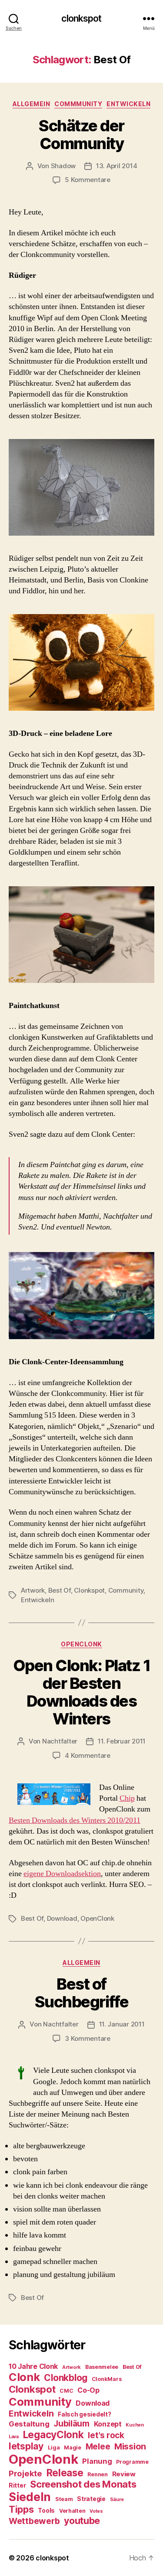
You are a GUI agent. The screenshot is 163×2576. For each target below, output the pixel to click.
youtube (82, 2521)
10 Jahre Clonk (33, 2366)
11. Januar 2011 (122, 2024)
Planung (97, 2461)
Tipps (21, 2509)
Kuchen (135, 2425)
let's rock (106, 2435)
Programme (132, 2462)
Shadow (63, 166)
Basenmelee (102, 2367)
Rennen (97, 2474)
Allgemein (32, 104)
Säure (117, 2500)
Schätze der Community (81, 135)
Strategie (91, 2499)
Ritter (17, 2485)
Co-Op (88, 2390)
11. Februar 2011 (122, 1741)
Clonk (24, 2377)
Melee (98, 2446)
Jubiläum (72, 2424)
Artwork (33, 1590)
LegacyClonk (53, 2435)
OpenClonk (81, 1644)
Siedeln (30, 2497)
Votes (96, 2511)
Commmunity (78, 104)
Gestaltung (29, 2424)
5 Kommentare (88, 180)
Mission (130, 2446)
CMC (66, 2391)
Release (65, 2473)
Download (62, 1918)
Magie (73, 2448)
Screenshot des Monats (83, 2484)
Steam (64, 2499)
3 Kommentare (88, 2038)
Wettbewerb (34, 2521)
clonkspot (81, 18)
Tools (46, 2511)
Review (124, 2474)
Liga (54, 2448)
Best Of (60, 1590)
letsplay (26, 2446)
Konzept (108, 2424)
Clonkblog (66, 2378)
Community (126, 1590)
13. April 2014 (116, 166)
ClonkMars (107, 2379)
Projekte (25, 2473)
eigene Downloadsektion (62, 1874)
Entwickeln (128, 104)
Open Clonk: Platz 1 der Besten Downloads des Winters (82, 1692)
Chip (127, 1798)
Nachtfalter (60, 1741)
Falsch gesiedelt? (84, 2414)
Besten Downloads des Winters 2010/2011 (75, 1820)
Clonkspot (89, 1590)
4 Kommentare (88, 1755)
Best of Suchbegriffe (81, 1993)
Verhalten (72, 2511)
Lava (14, 2437)
